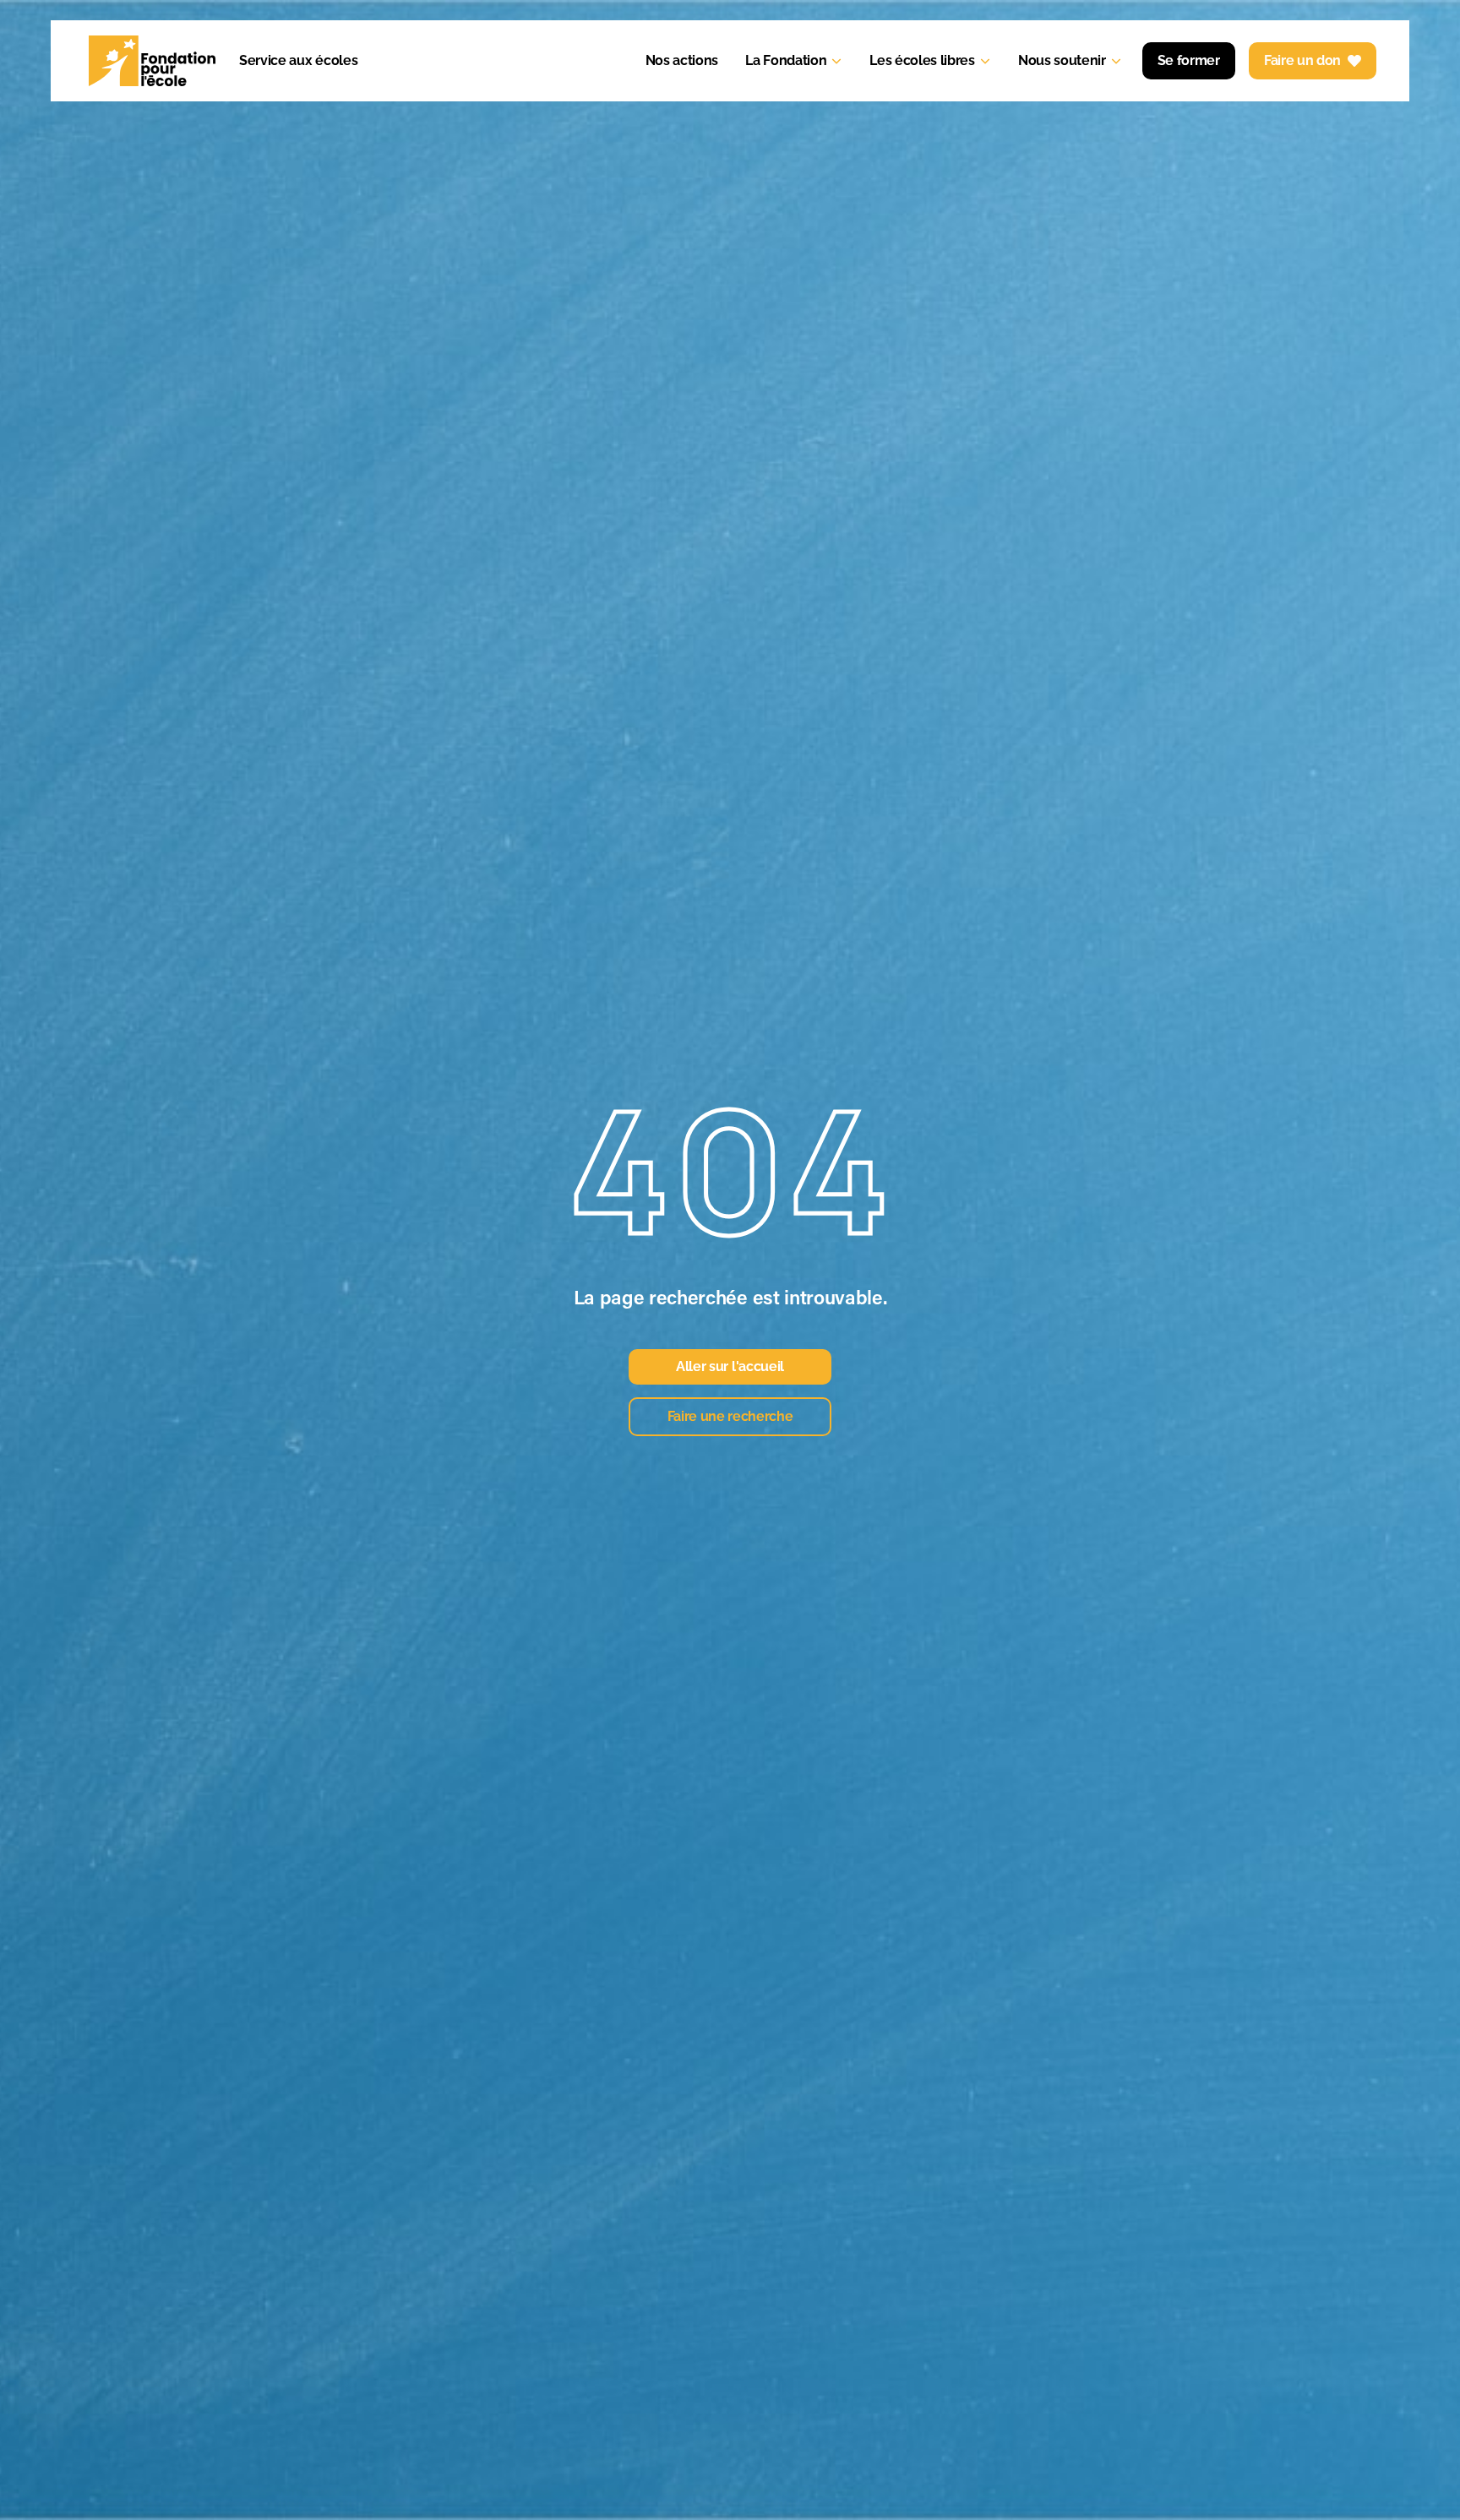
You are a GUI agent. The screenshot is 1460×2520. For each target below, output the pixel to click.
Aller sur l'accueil (730, 1366)
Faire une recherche (730, 1416)
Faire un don (1302, 60)
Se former (1189, 60)
